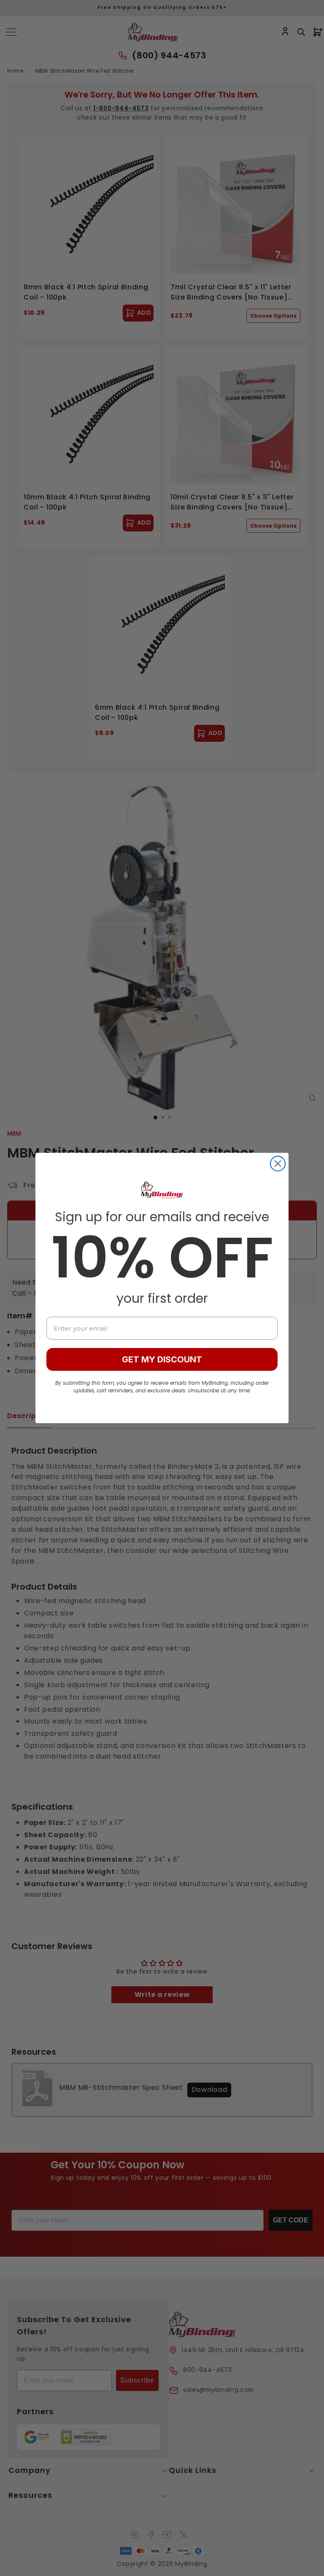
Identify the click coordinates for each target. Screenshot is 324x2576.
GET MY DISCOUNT (162, 1359)
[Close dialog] (278, 1164)
